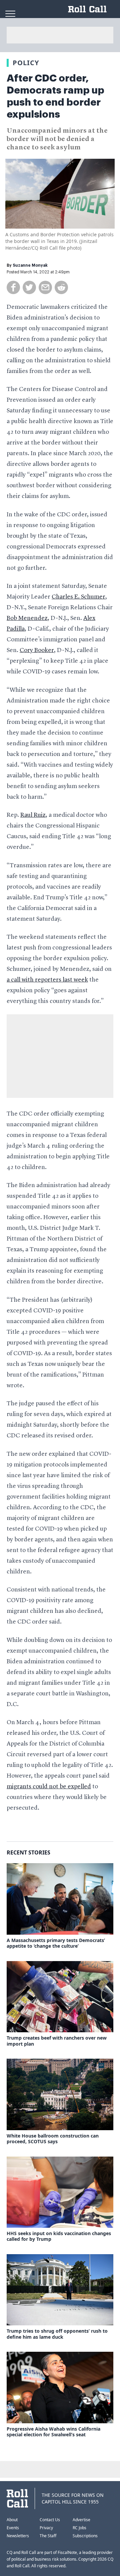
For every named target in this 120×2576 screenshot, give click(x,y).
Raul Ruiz (33, 815)
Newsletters (18, 2536)
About (12, 2520)
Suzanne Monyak (30, 265)
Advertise (81, 2520)
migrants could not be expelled (49, 1787)
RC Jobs (79, 2528)
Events (13, 2528)
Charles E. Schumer (78, 597)
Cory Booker (37, 650)
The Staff (48, 2536)
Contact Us (50, 2520)
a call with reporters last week (47, 980)
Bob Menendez (27, 618)
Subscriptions (85, 2536)
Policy (26, 63)
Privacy (46, 2528)
